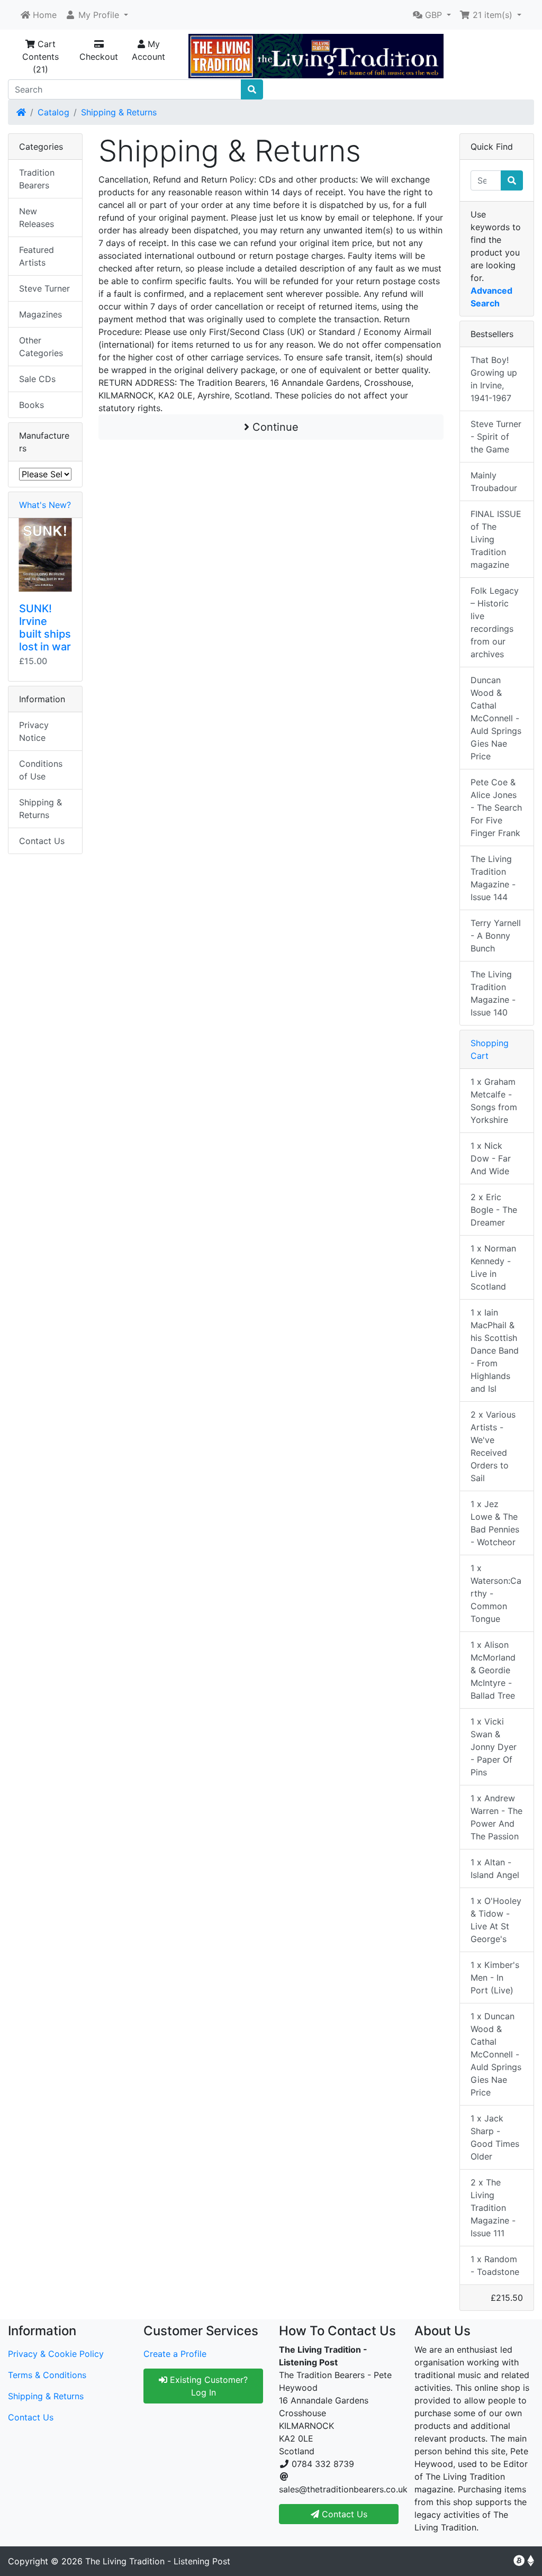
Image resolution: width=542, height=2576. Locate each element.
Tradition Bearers (37, 179)
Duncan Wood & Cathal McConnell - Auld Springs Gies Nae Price (496, 718)
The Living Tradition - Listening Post (158, 2561)
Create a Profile (175, 2354)
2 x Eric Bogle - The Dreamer (494, 1210)
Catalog (53, 112)
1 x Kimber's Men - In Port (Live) (495, 1978)
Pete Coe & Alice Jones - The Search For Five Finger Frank (496, 808)
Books (31, 405)
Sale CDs (37, 379)
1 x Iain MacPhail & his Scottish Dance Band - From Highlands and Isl (495, 1350)
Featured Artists (37, 256)
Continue (274, 427)
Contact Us (42, 841)
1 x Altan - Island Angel (495, 1868)
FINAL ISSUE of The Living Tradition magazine (496, 539)
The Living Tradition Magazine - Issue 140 (493, 993)
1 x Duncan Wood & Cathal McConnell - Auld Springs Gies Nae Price (496, 2054)
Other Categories (41, 347)
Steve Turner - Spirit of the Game (496, 437)
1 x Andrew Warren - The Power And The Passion (496, 1817)
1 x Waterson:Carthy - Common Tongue (496, 1593)
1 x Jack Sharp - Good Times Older (495, 2137)
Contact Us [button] (343, 2514)
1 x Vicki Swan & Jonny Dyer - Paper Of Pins (494, 1747)
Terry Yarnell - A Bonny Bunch (496, 936)
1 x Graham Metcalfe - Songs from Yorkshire (494, 1101)
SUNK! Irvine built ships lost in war (45, 628)
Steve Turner (44, 288)
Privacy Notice (34, 731)
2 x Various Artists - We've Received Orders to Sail (493, 1446)
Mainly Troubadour (494, 482)
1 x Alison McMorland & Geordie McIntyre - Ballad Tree (493, 1670)
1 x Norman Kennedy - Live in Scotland (493, 1267)
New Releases (37, 217)
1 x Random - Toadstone (495, 2265)
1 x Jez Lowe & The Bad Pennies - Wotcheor (495, 1523)
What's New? (45, 505)
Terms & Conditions (47, 2375)
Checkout (99, 57)
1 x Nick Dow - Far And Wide (491, 1158)
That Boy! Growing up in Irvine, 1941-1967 (494, 379)
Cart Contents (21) (40, 57)
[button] (97, 15)
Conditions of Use (41, 770)
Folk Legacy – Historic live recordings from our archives (495, 622)
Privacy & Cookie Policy (56, 2354)
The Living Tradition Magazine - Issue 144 (493, 878)
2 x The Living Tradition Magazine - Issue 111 (493, 2208)
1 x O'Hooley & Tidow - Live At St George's (496, 1920)
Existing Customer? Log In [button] (207, 2386)
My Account (148, 50)
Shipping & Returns (119, 112)
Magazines (40, 314)
